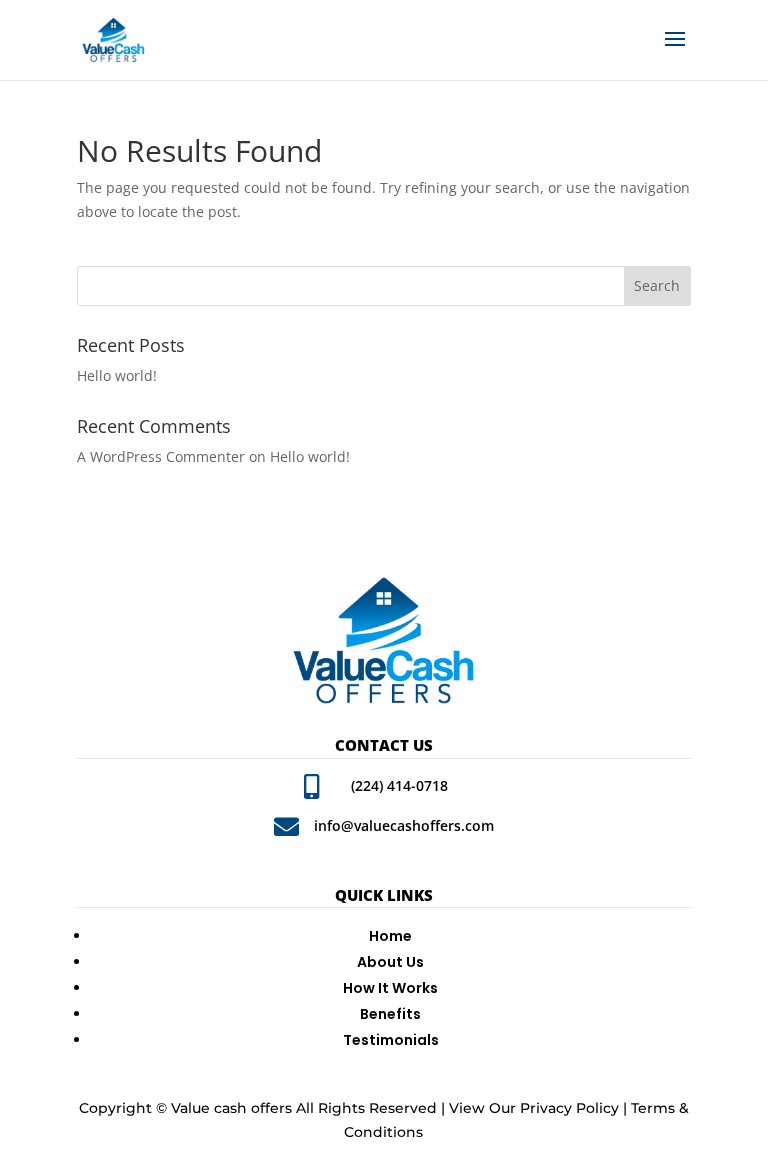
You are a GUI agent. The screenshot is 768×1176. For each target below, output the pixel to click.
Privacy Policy (569, 1108)
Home (390, 936)
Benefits (390, 1014)
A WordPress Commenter (161, 456)
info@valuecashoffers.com (404, 825)
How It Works (390, 988)
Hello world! (117, 375)
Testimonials (391, 1040)
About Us (390, 962)
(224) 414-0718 (399, 785)
